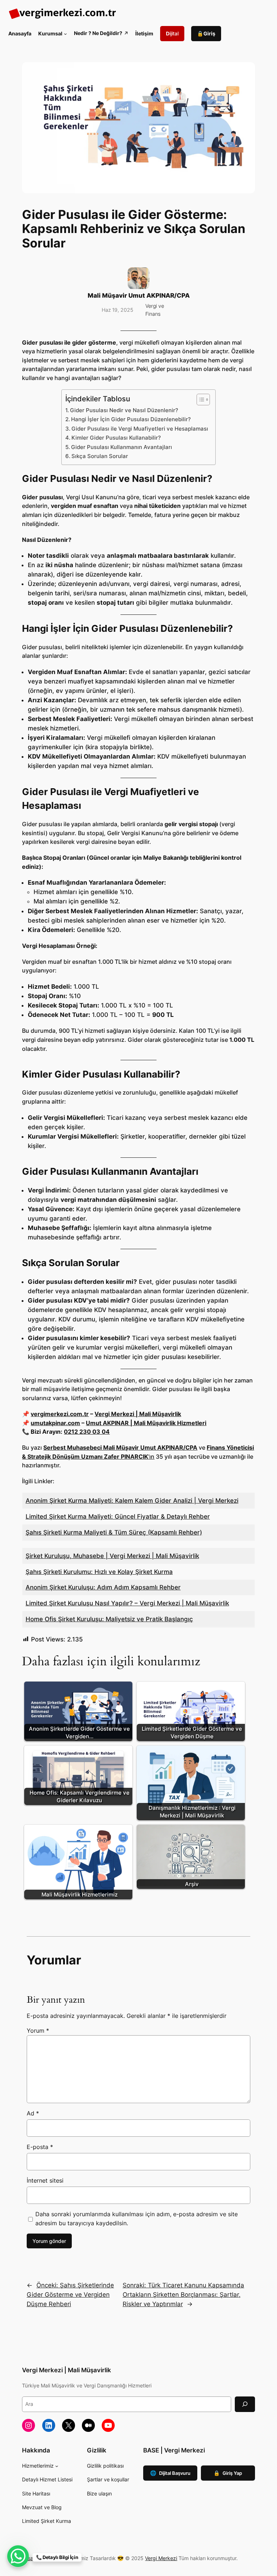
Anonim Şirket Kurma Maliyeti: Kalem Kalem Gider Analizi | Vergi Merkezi (132, 1501)
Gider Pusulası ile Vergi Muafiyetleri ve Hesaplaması (140, 429)
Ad (33, 2113)
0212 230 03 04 (87, 1432)
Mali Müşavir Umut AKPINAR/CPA (139, 295)
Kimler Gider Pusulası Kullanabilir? (116, 438)
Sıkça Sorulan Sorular (100, 456)
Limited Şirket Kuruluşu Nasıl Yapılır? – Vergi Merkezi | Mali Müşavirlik (127, 1603)
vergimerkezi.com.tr (60, 1414)
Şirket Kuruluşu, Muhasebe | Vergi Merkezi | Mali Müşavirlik (112, 1556)
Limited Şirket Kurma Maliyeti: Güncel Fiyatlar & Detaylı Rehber (118, 1516)
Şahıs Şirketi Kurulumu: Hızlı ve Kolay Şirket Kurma (99, 1572)
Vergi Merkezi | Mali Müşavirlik (138, 1414)
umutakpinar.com (55, 1423)
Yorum (38, 2031)
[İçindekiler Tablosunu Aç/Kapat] (200, 400)
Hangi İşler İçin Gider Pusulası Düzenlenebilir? (131, 419)
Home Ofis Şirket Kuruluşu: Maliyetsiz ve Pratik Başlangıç (109, 1619)
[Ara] (245, 2404)
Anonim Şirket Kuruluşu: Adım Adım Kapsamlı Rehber (103, 1587)
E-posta (40, 2147)
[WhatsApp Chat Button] (18, 2556)
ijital (172, 33)
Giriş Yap (228, 2473)
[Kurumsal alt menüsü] (65, 34)
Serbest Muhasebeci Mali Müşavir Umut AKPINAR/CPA (120, 1447)
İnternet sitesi (45, 2180)
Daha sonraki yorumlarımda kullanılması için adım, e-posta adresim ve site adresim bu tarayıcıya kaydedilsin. (137, 2219)
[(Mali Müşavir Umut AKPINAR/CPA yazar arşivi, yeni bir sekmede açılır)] (138, 287)
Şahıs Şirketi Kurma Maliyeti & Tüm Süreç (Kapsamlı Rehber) (114, 1532)
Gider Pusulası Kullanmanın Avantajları (122, 447)
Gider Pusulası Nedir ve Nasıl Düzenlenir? (124, 410)
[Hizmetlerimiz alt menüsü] (57, 2466)
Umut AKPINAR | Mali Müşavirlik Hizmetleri (146, 1423)
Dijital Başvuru (170, 2473)
